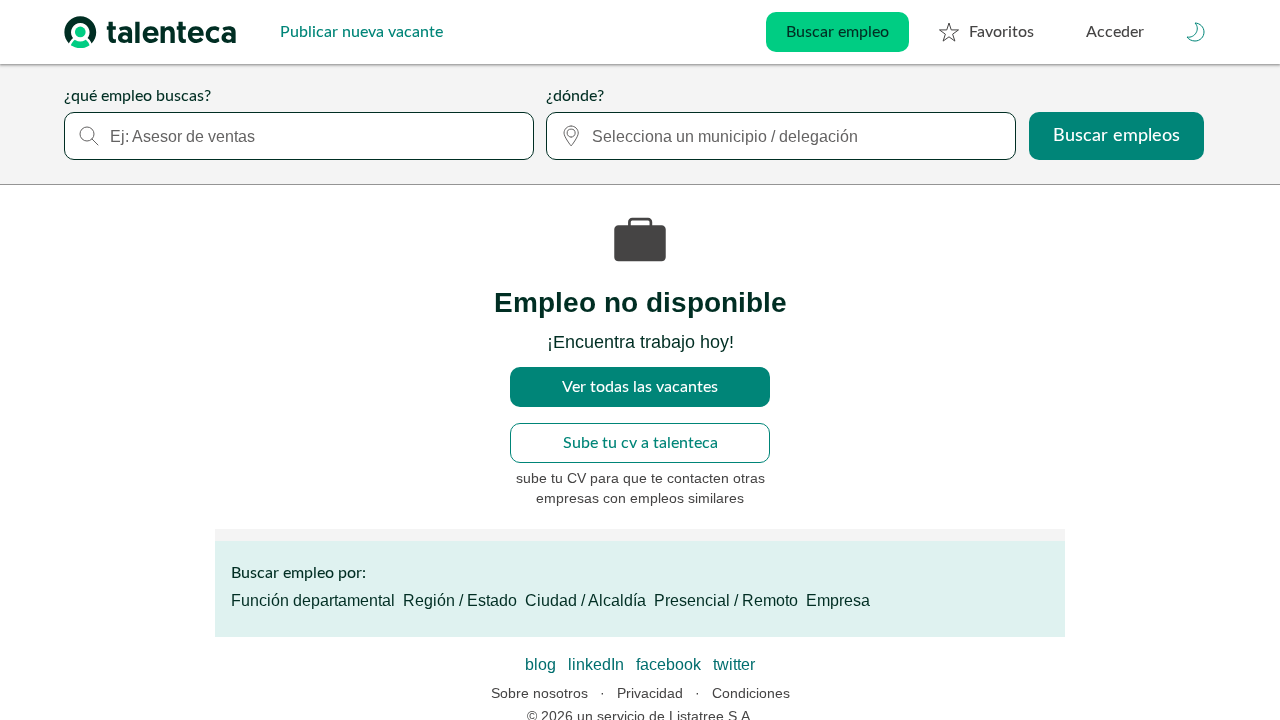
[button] (1196, 32)
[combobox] (299, 136)
